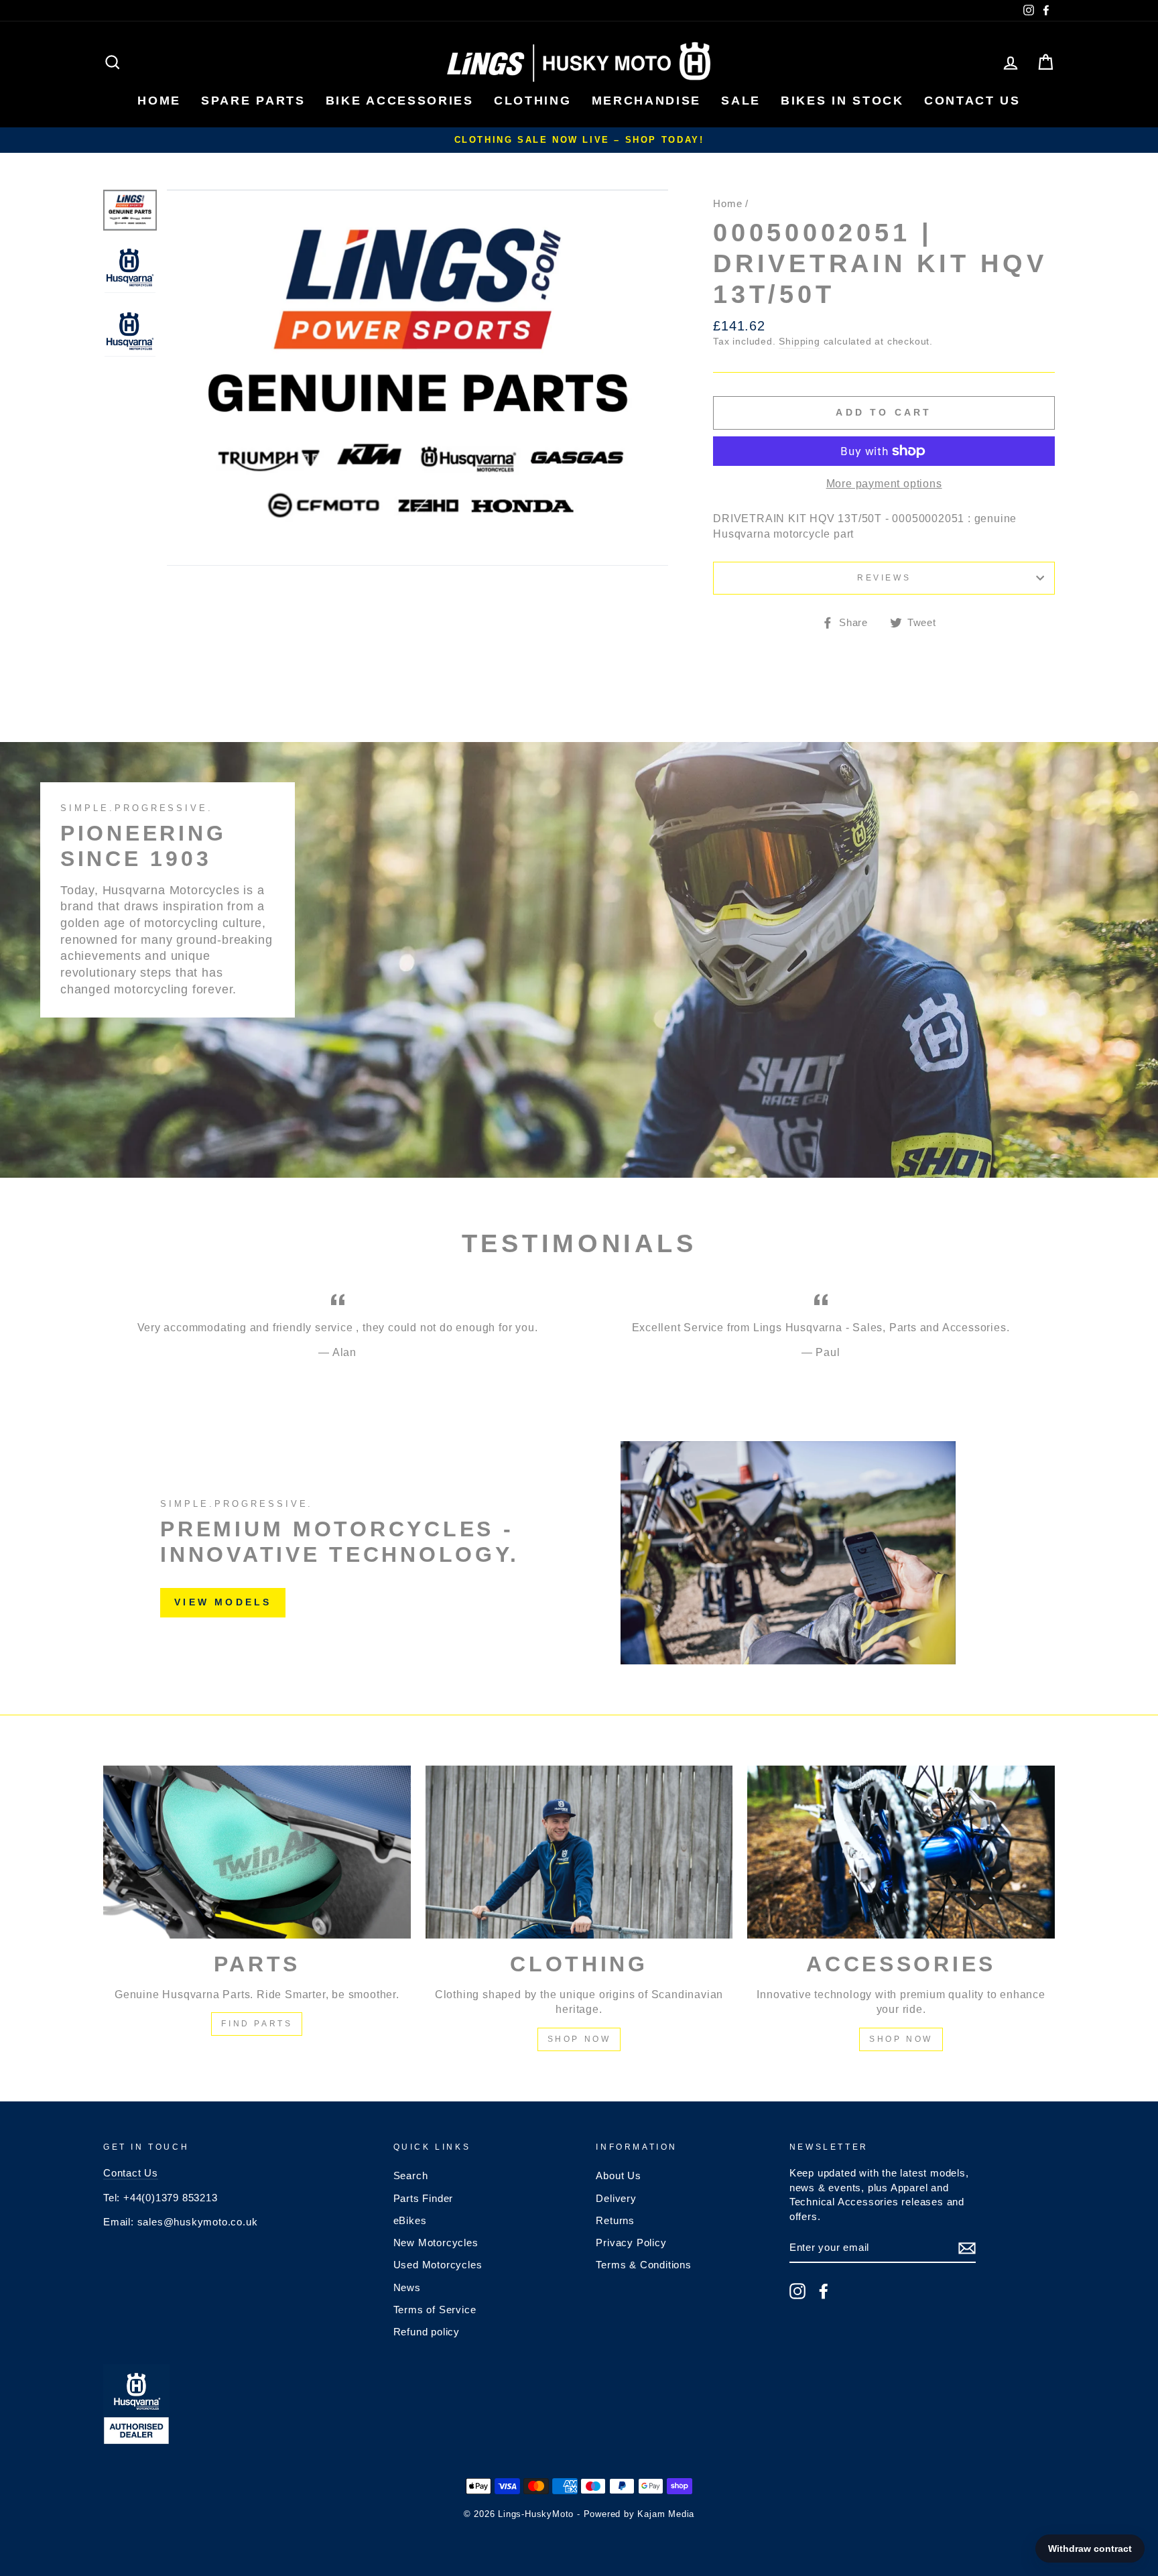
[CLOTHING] (579, 1852)
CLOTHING (533, 101)
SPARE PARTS (253, 101)
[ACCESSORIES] (901, 1852)
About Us (618, 2175)
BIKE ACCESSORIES (400, 101)
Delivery (616, 2198)
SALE (741, 101)
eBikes (410, 2220)
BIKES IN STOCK (842, 101)
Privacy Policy (631, 2243)
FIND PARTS (257, 2024)
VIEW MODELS (223, 1602)
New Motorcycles (436, 2243)
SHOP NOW (579, 2039)
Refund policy (427, 2332)
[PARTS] (257, 1852)
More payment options (884, 484)
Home (727, 203)
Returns (615, 2220)
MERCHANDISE (647, 101)
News (407, 2287)
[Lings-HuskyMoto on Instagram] (797, 2291)
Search (411, 2175)
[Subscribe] (967, 2248)
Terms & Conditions (643, 2265)
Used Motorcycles (438, 2265)
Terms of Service (435, 2310)
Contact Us (131, 2173)
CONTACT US (972, 101)
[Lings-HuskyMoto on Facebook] (824, 2291)
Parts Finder (424, 2198)
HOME (159, 101)
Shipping (799, 342)
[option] (579, 140)
